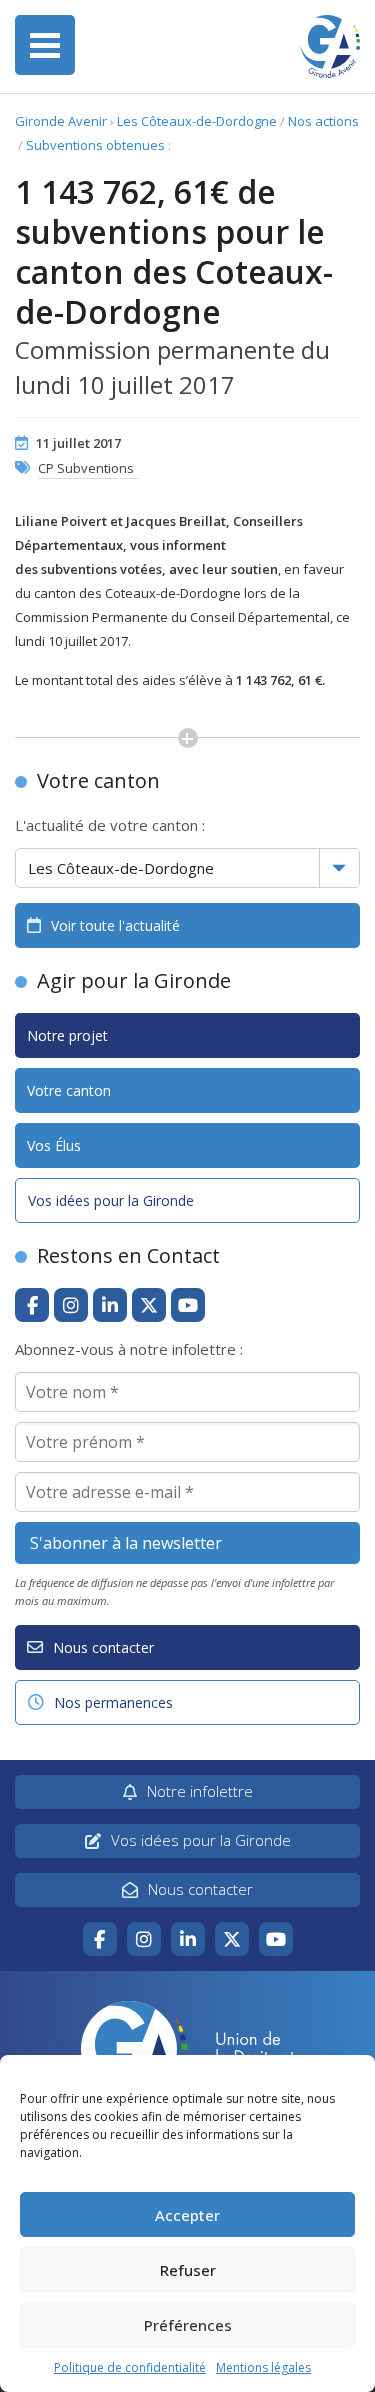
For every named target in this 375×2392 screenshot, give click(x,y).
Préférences (188, 2325)
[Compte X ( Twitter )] (149, 1305)
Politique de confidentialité (130, 2367)
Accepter (187, 2215)
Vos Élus (54, 1145)
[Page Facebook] (32, 1305)
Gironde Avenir (61, 121)
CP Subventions (86, 468)
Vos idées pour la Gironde (111, 1200)
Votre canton (69, 1090)
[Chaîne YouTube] (188, 1305)
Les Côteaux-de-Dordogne (197, 121)
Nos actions (323, 121)
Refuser (188, 2270)
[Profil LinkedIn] (110, 1305)
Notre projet (67, 1035)
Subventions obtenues (95, 145)
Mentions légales (263, 2367)
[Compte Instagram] (71, 1305)
